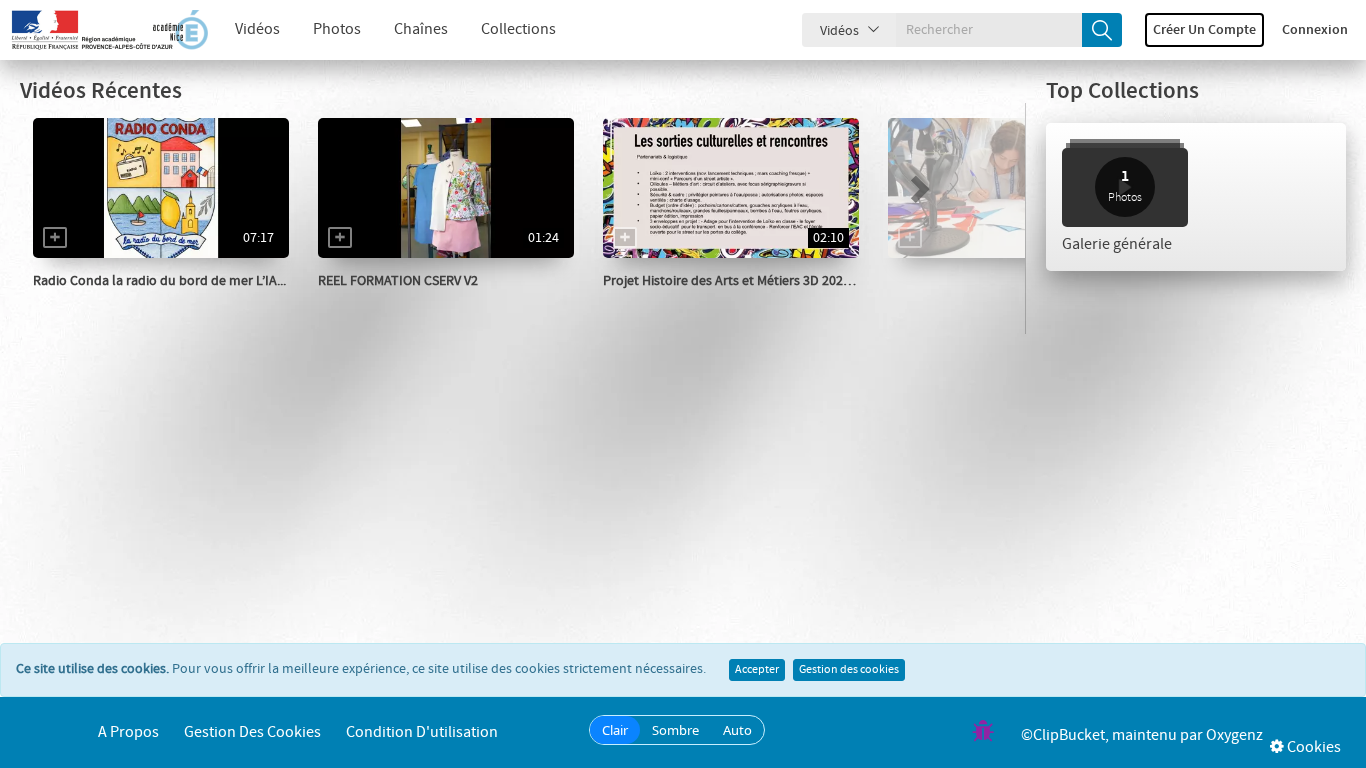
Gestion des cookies (849, 670)
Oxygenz (1234, 735)
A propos (128, 732)
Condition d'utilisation (422, 732)
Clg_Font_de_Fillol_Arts (698, 301)
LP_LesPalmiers (387, 301)
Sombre (675, 730)
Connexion (1315, 30)
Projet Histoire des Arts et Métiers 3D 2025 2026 (742, 281)
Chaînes (421, 29)
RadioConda (92, 301)
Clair (615, 730)
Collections (518, 29)
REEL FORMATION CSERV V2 (398, 281)
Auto (737, 730)
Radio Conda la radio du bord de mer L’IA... (159, 281)
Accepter (757, 670)
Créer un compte (1204, 30)
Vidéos (257, 29)
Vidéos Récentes (101, 91)
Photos (337, 29)
